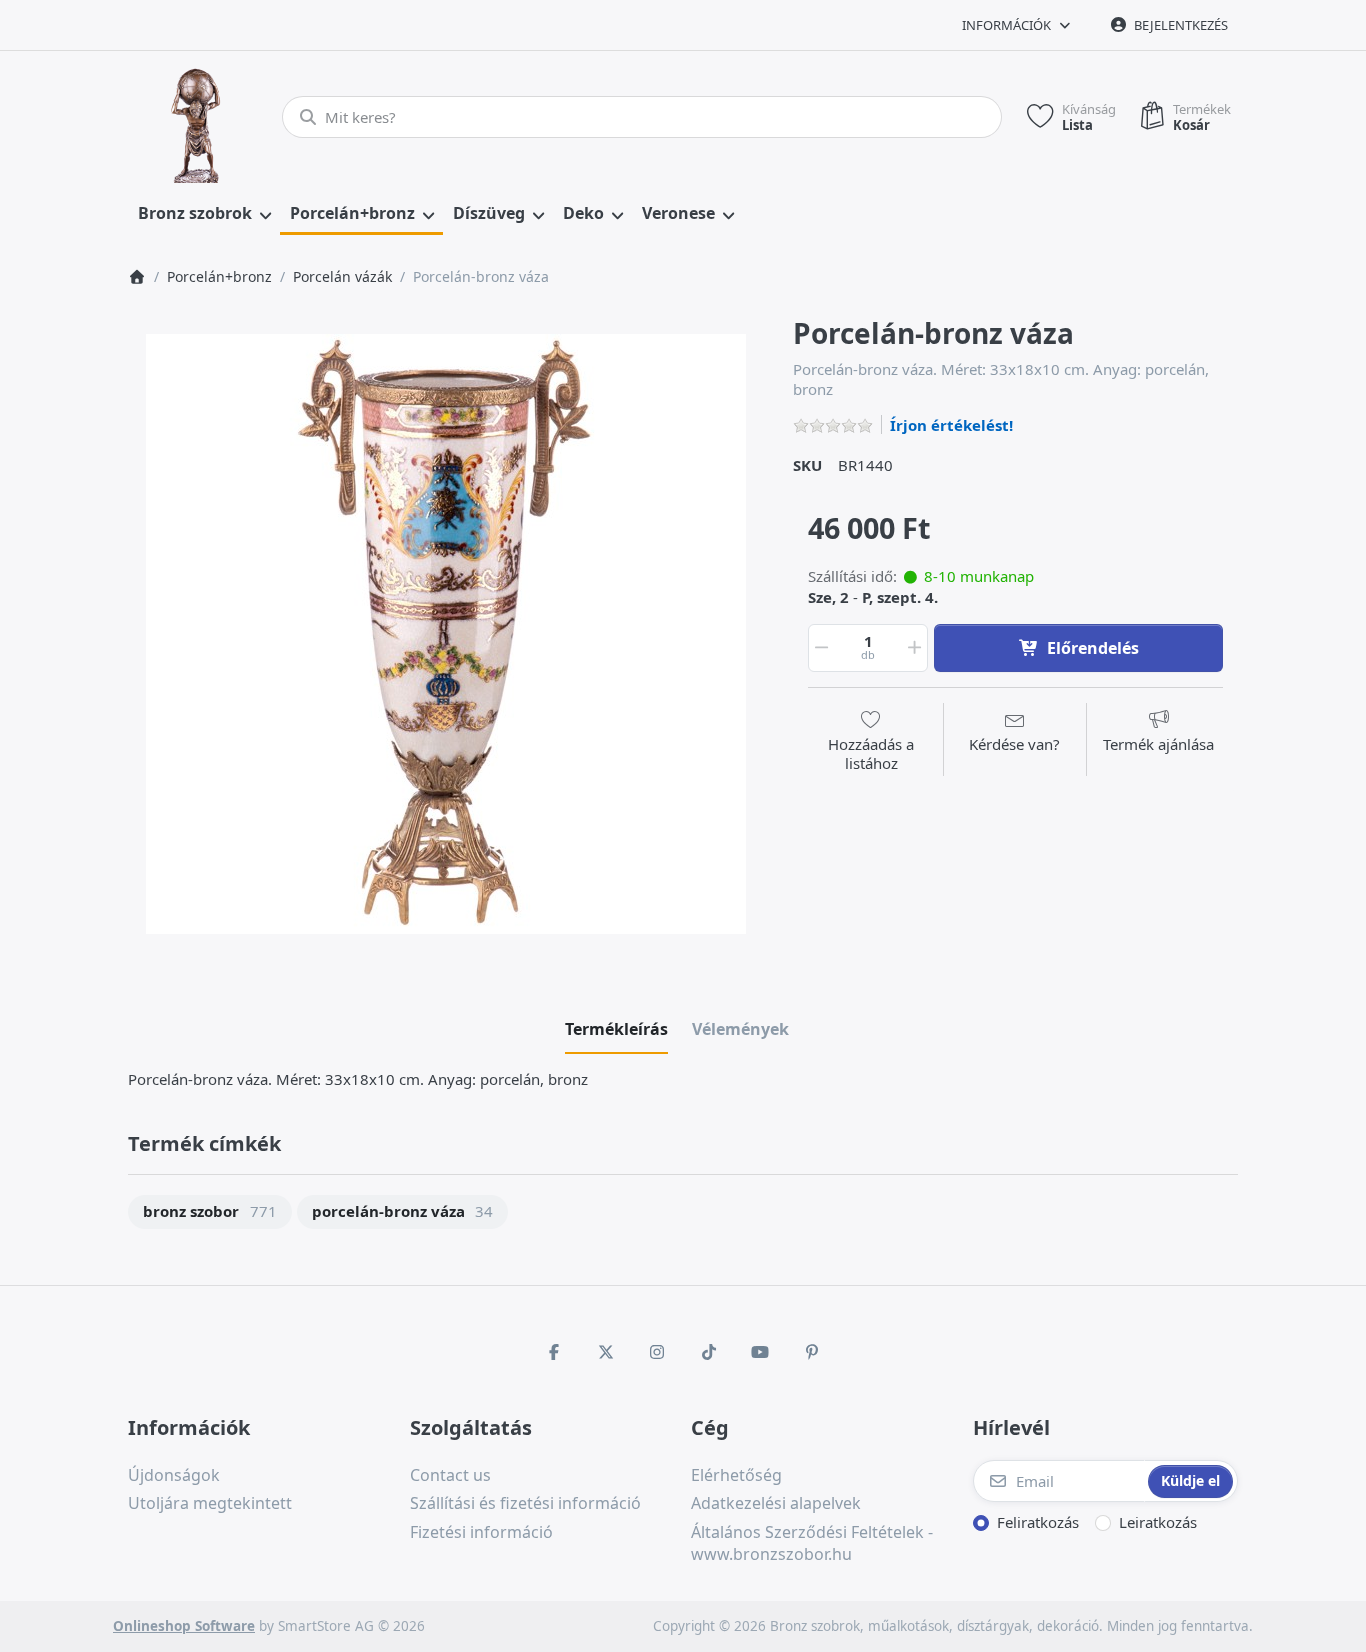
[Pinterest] (812, 1352)
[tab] (616, 1029)
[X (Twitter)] (606, 1352)
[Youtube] (761, 1352)
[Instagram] (657, 1352)
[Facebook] (554, 1352)
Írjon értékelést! (951, 425)
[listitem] (445, 634)
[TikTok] (709, 1352)
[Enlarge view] (445, 634)
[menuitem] (204, 214)
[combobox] (642, 117)
